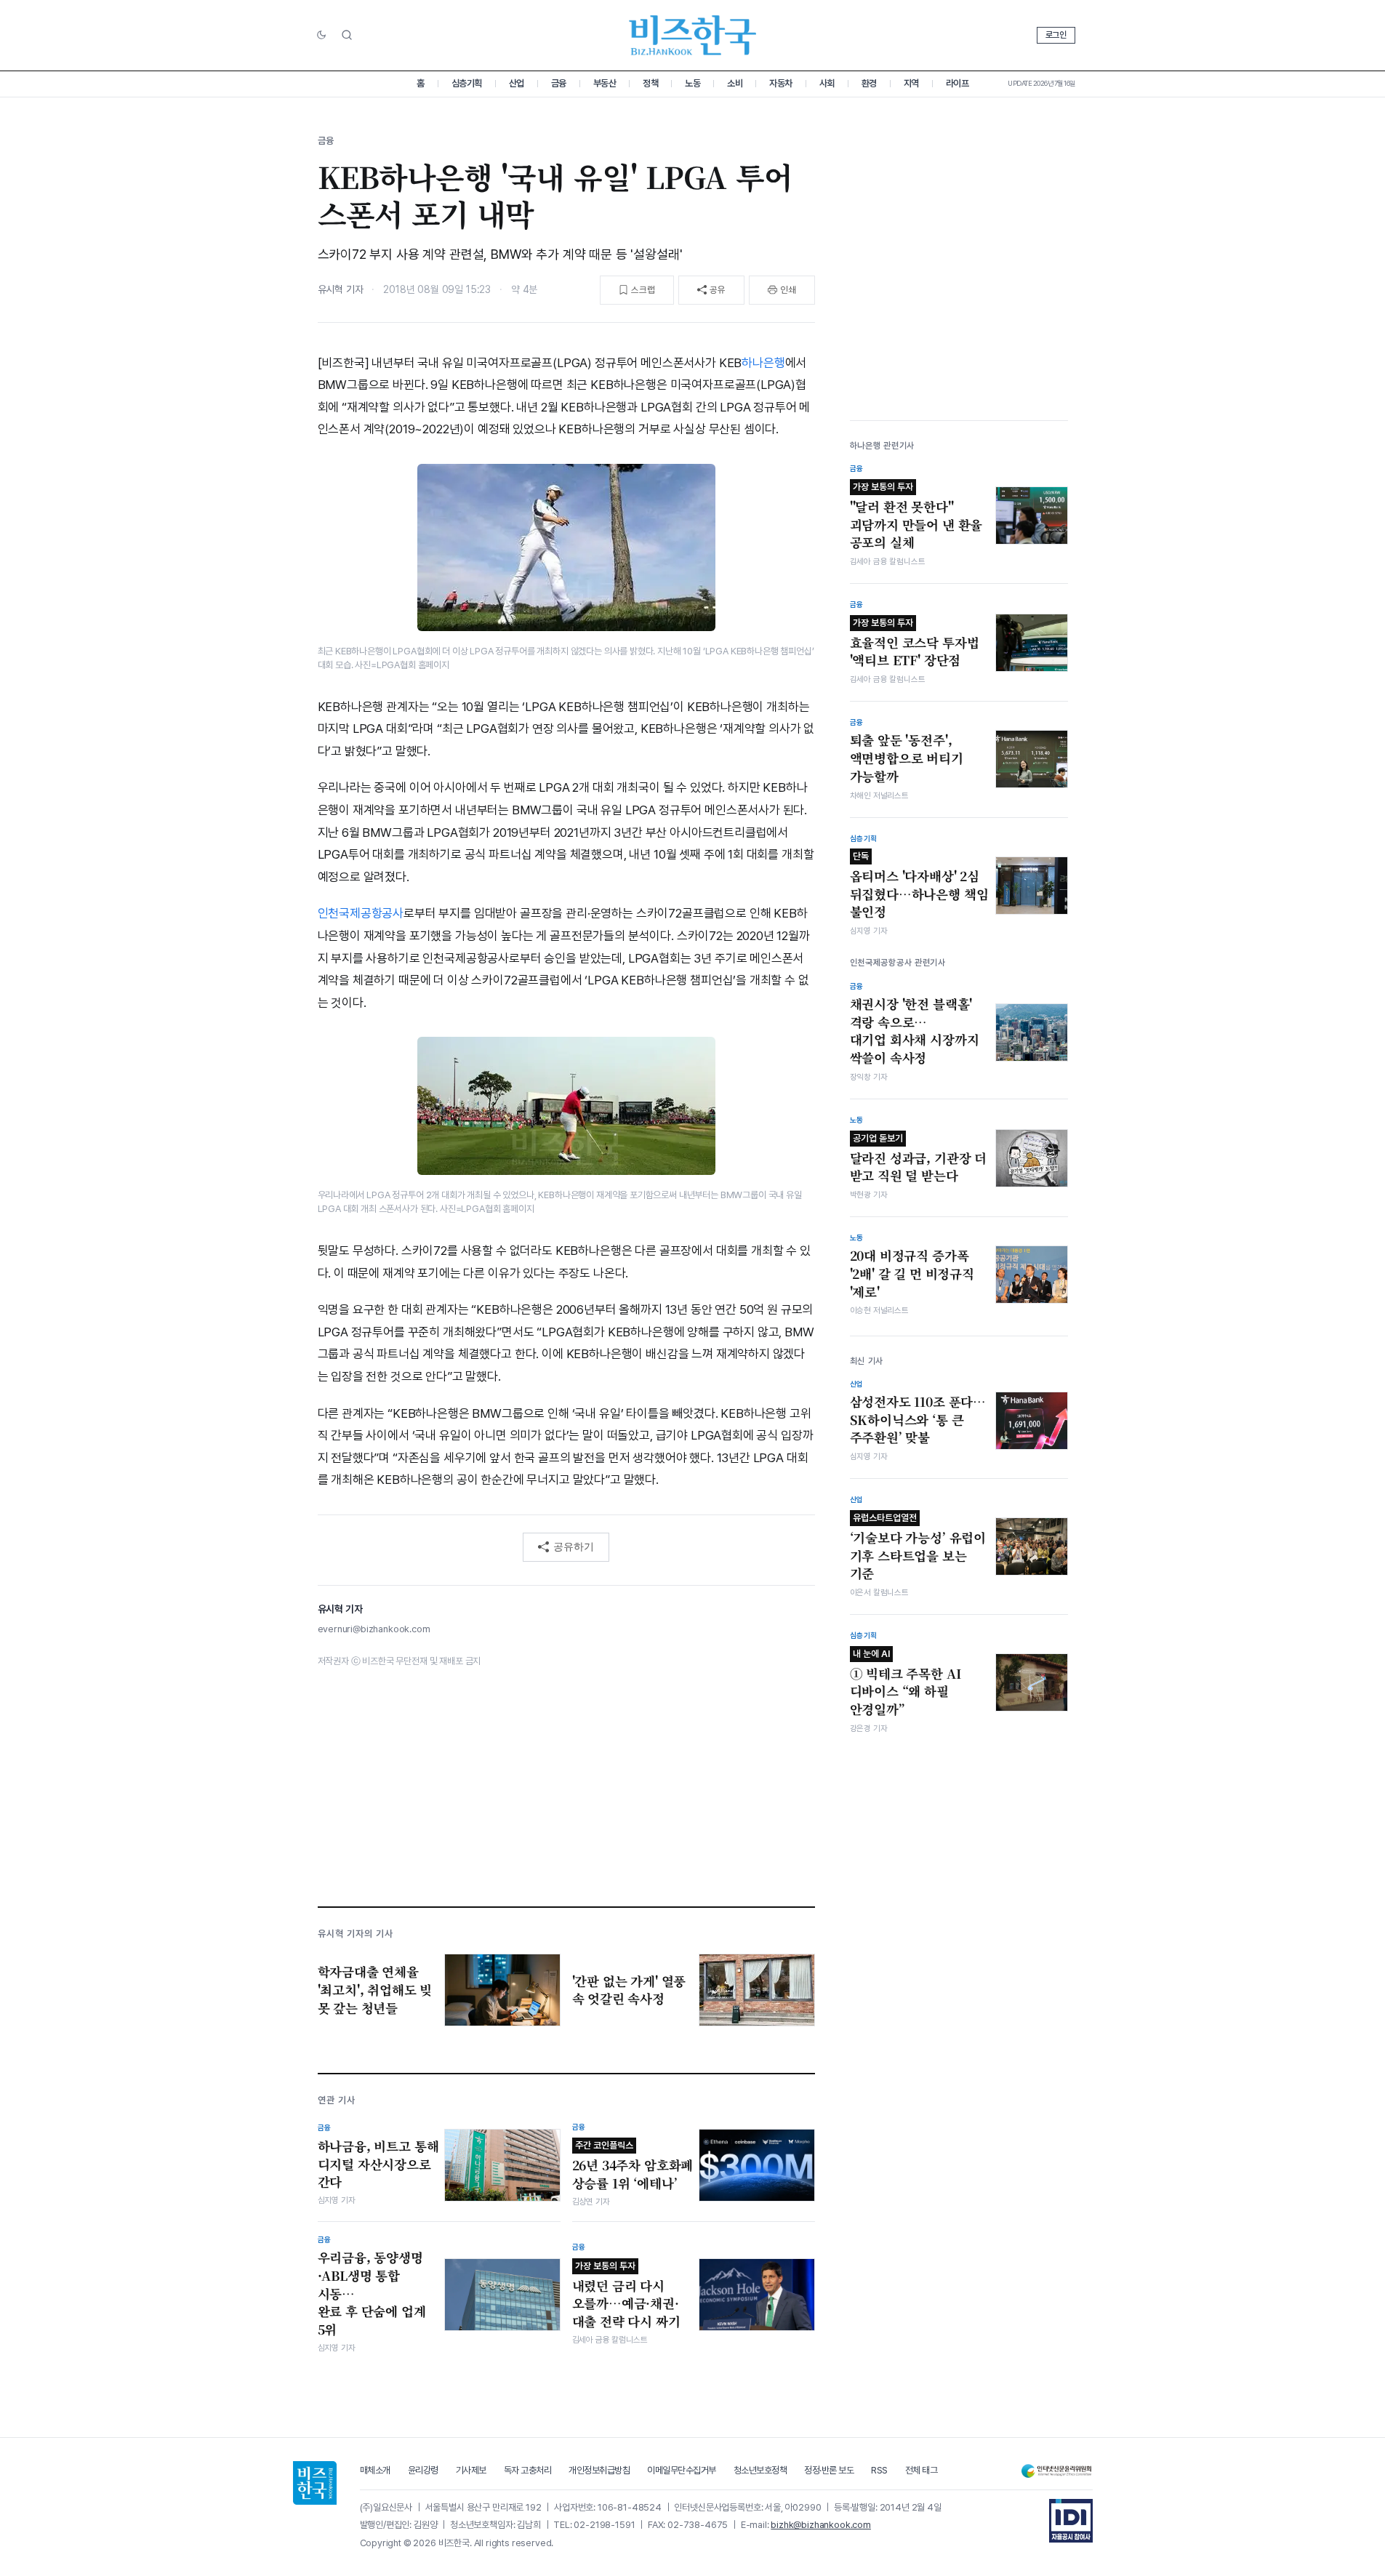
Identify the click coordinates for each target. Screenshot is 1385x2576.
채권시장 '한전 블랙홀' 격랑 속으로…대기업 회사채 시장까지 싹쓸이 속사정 (915, 1031)
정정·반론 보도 (829, 2470)
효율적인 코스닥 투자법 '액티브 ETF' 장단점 (915, 643)
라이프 (958, 83)
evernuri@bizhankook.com (374, 1629)
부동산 (605, 83)
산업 (517, 83)
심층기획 (467, 83)
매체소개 (375, 2470)
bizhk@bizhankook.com (821, 2525)
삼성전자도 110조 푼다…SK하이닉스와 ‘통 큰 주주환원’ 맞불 (918, 1420)
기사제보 (471, 2470)
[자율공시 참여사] (1071, 2521)
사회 (827, 83)
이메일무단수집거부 (682, 2470)
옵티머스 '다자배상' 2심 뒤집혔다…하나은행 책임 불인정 (919, 886)
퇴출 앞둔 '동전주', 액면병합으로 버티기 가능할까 (907, 758)
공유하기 (574, 1546)
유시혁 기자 (341, 289)
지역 (911, 83)
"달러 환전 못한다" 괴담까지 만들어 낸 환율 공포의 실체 (916, 516)
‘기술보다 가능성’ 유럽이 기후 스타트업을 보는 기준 (918, 1547)
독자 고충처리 (528, 2470)
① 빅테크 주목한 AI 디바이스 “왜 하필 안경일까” (906, 1683)
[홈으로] (315, 2483)
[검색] (347, 35)
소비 (735, 83)
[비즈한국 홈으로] (693, 35)
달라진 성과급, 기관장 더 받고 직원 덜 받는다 (919, 1159)
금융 (559, 83)
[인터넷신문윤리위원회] (1056, 2471)
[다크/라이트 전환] (321, 36)
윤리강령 (423, 2470)
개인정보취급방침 (599, 2470)
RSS (879, 2470)
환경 (869, 83)
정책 (650, 83)
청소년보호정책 (760, 2470)
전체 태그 (922, 2470)
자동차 (781, 83)
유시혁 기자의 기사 (356, 1934)
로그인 (1056, 35)
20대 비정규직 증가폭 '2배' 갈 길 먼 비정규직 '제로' (912, 1273)
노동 (692, 83)
